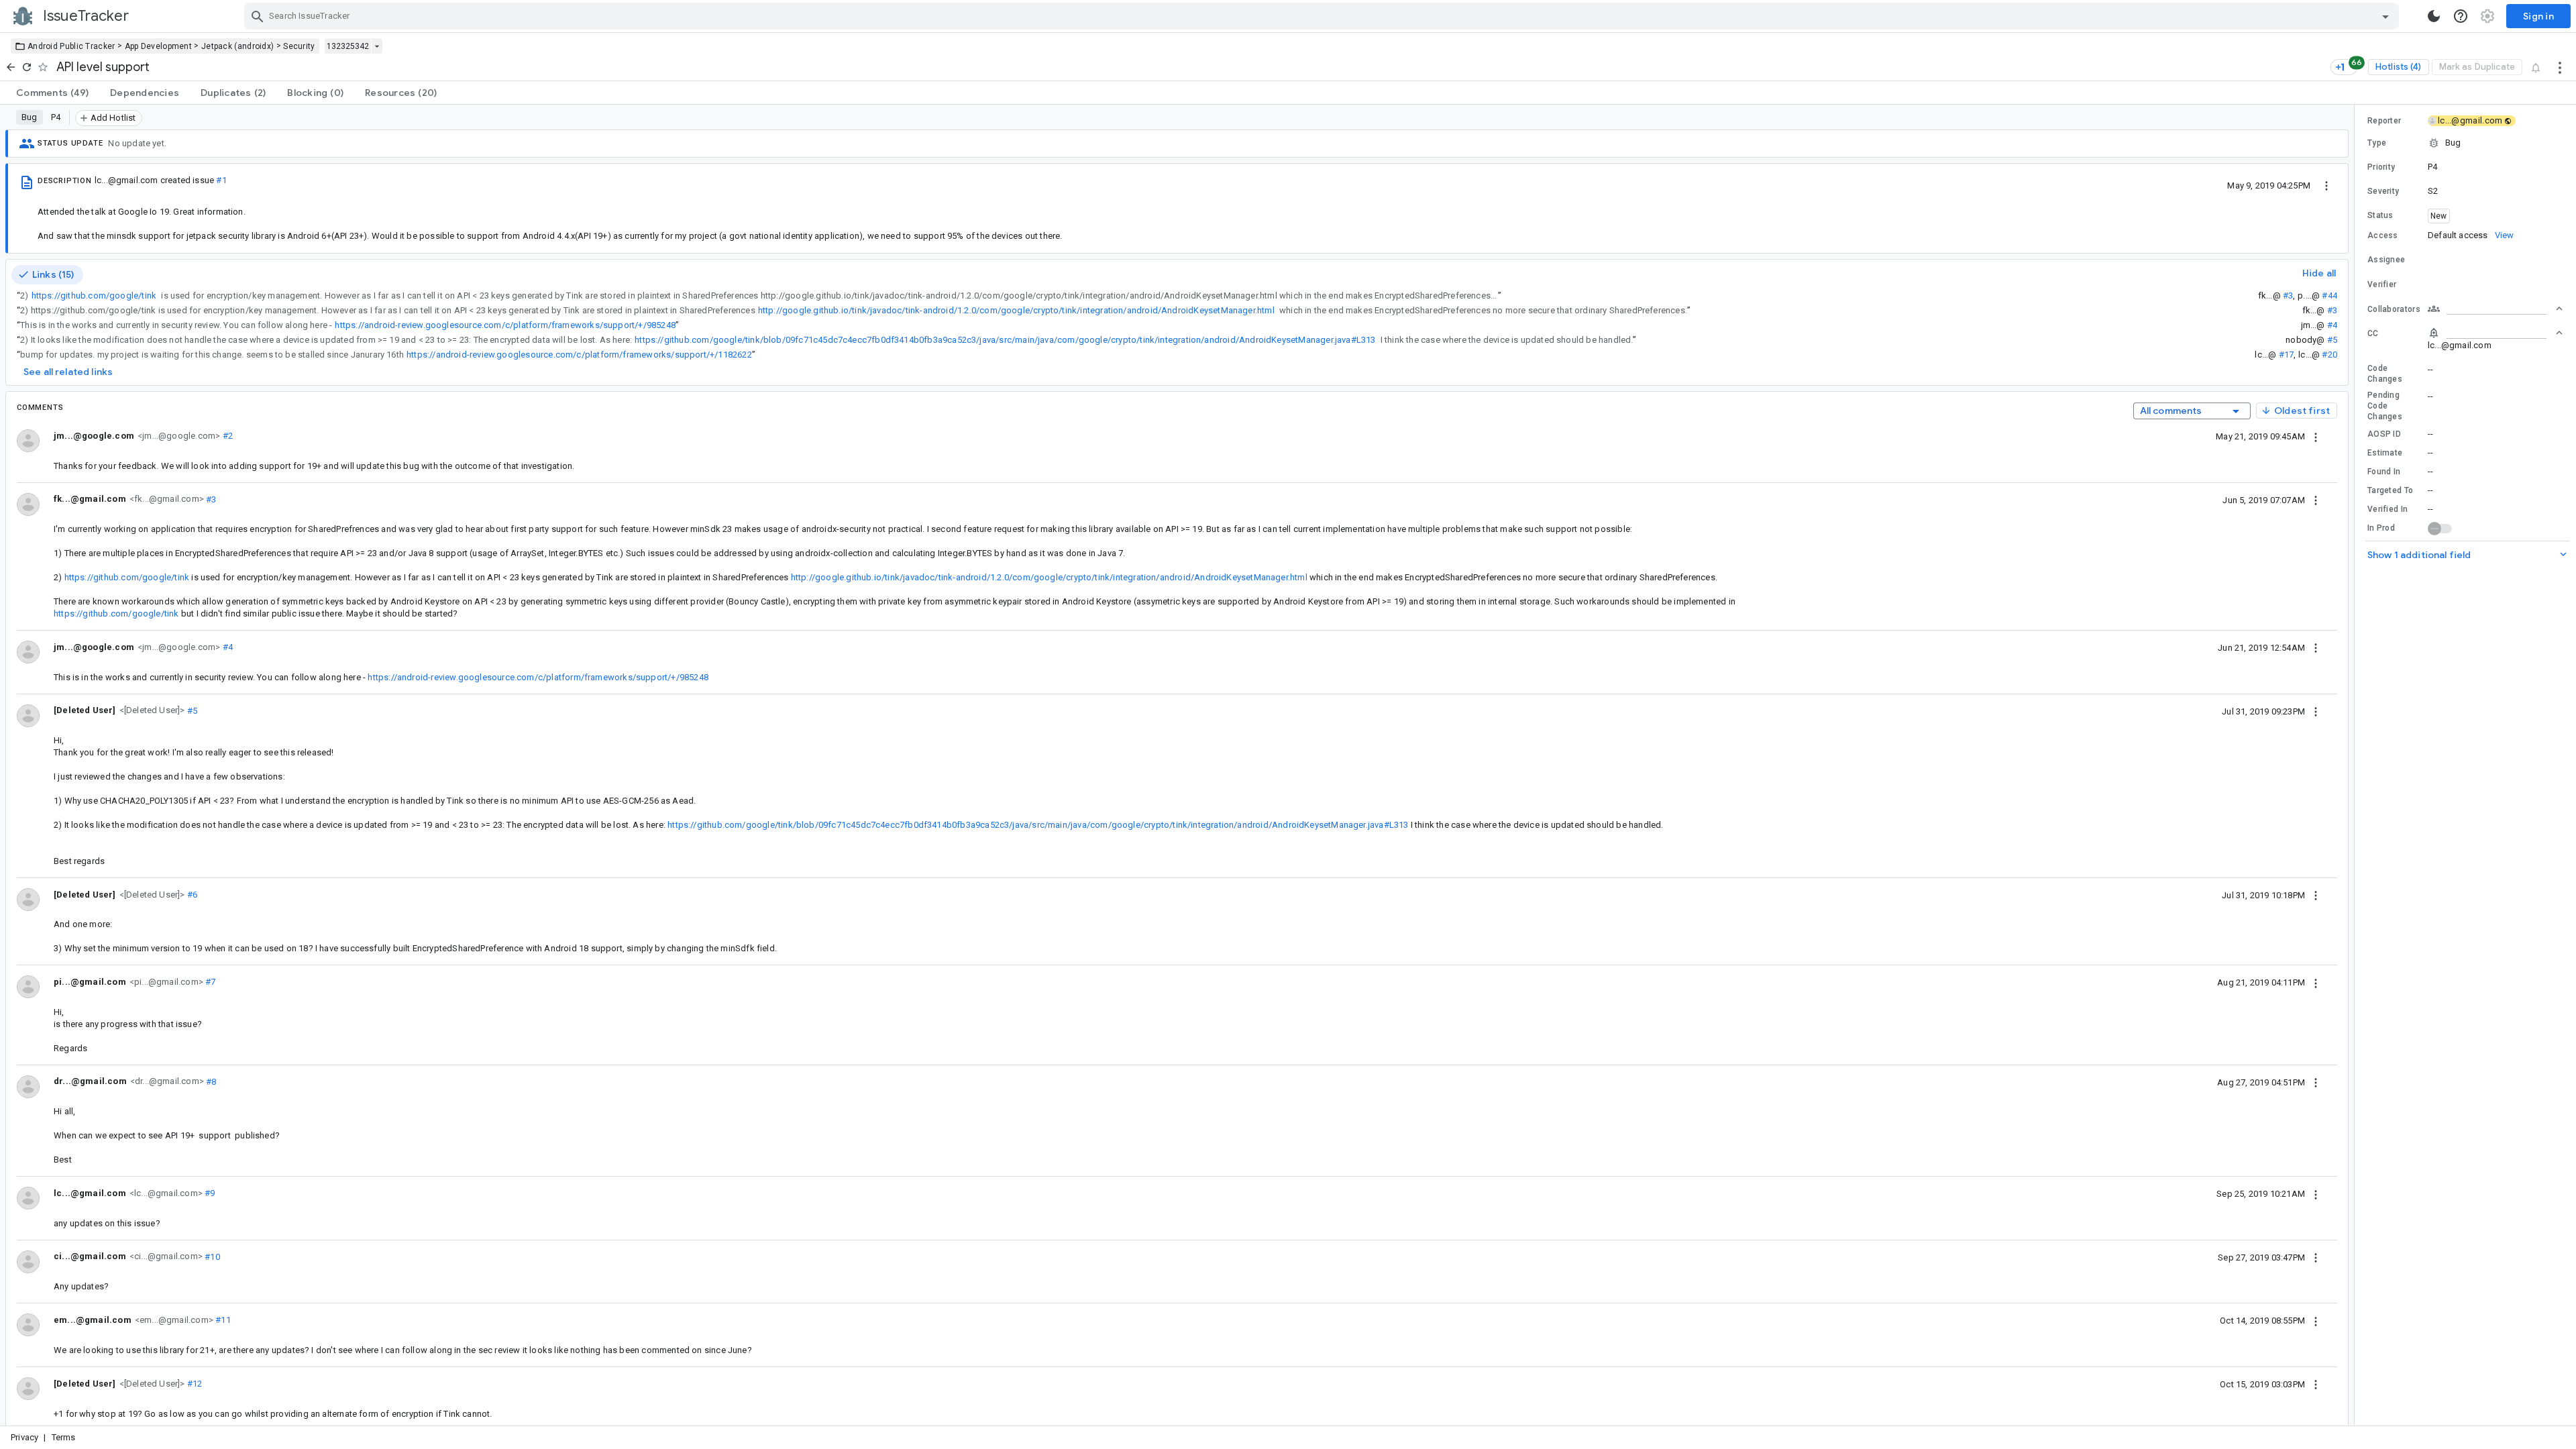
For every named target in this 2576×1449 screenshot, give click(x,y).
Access (2383, 235)
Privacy (24, 1437)
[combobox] (1323, 16)
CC (2373, 333)
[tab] (52, 93)
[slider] (2357, 765)
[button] (151, 710)
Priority (2381, 167)
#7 (210, 982)
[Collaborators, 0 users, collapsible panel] (2495, 309)
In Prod (2381, 528)
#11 (222, 1320)
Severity (2383, 191)
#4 (2332, 325)
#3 (2288, 296)
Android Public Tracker (71, 46)
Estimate (2385, 453)
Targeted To (2390, 490)
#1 (221, 180)
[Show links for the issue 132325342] (377, 46)
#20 (2329, 355)
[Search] (258, 16)
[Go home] (11, 67)
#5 (2332, 340)
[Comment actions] (2316, 436)
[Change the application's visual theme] (2434, 16)
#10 (211, 1256)
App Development (159, 46)
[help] (2461, 16)
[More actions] (2560, 67)
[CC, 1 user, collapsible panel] (2495, 333)
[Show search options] (2385, 16)
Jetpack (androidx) (237, 46)
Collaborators (2394, 309)
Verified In (2387, 509)
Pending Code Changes (2385, 406)
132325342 (348, 46)
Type (2377, 143)
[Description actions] (2326, 185)
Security (299, 46)
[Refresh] (27, 67)
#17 (2287, 355)
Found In (2384, 472)
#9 (209, 1193)
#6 (192, 895)
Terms (64, 1437)
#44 (2329, 296)
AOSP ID (2384, 434)
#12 (194, 1384)
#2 (226, 436)
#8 (210, 1081)
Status (2380, 215)
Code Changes (2385, 374)
